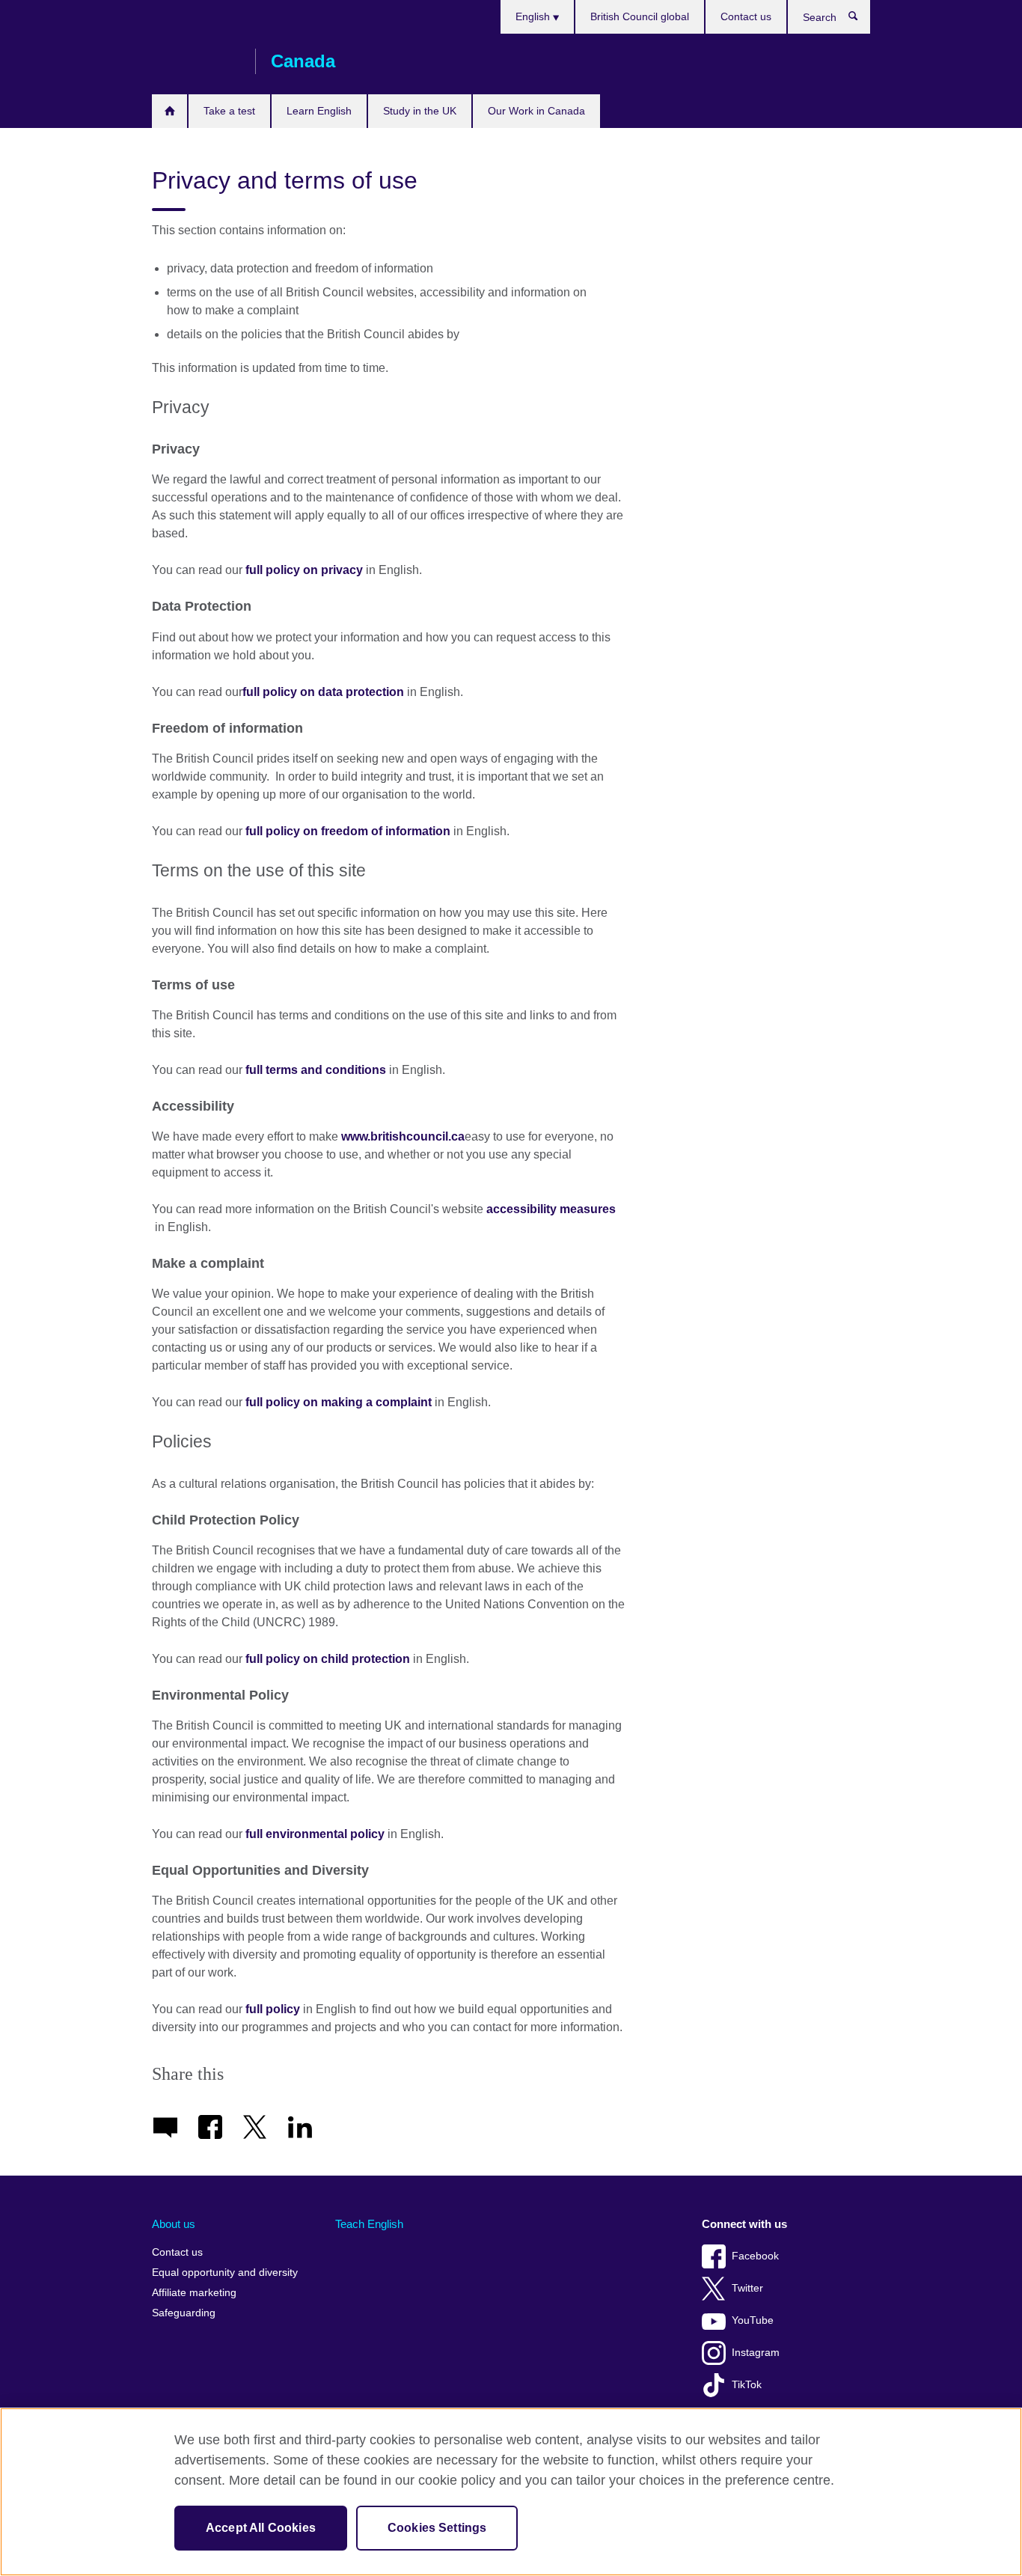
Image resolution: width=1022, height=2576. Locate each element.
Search (861, 19)
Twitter (747, 2288)
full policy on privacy (304, 570)
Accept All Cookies (261, 2528)
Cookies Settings (437, 2528)
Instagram (756, 2353)
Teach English (369, 2224)
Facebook (755, 2256)
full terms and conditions (316, 1070)
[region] (511, 2492)
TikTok (747, 2385)
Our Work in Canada (536, 111)
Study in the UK (420, 111)
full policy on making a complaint (339, 1402)
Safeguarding (184, 2313)
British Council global (640, 16)
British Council (196, 61)
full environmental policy (315, 1834)
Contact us (746, 16)
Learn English (319, 111)
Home (169, 111)
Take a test (229, 111)
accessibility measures (551, 1209)
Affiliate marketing (194, 2293)
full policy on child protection (328, 1659)
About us (174, 2224)
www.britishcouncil (403, 1136)
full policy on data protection (323, 692)
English (534, 16)
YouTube (753, 2320)
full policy (273, 2009)
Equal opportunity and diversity (225, 2273)
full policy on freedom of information (348, 831)
